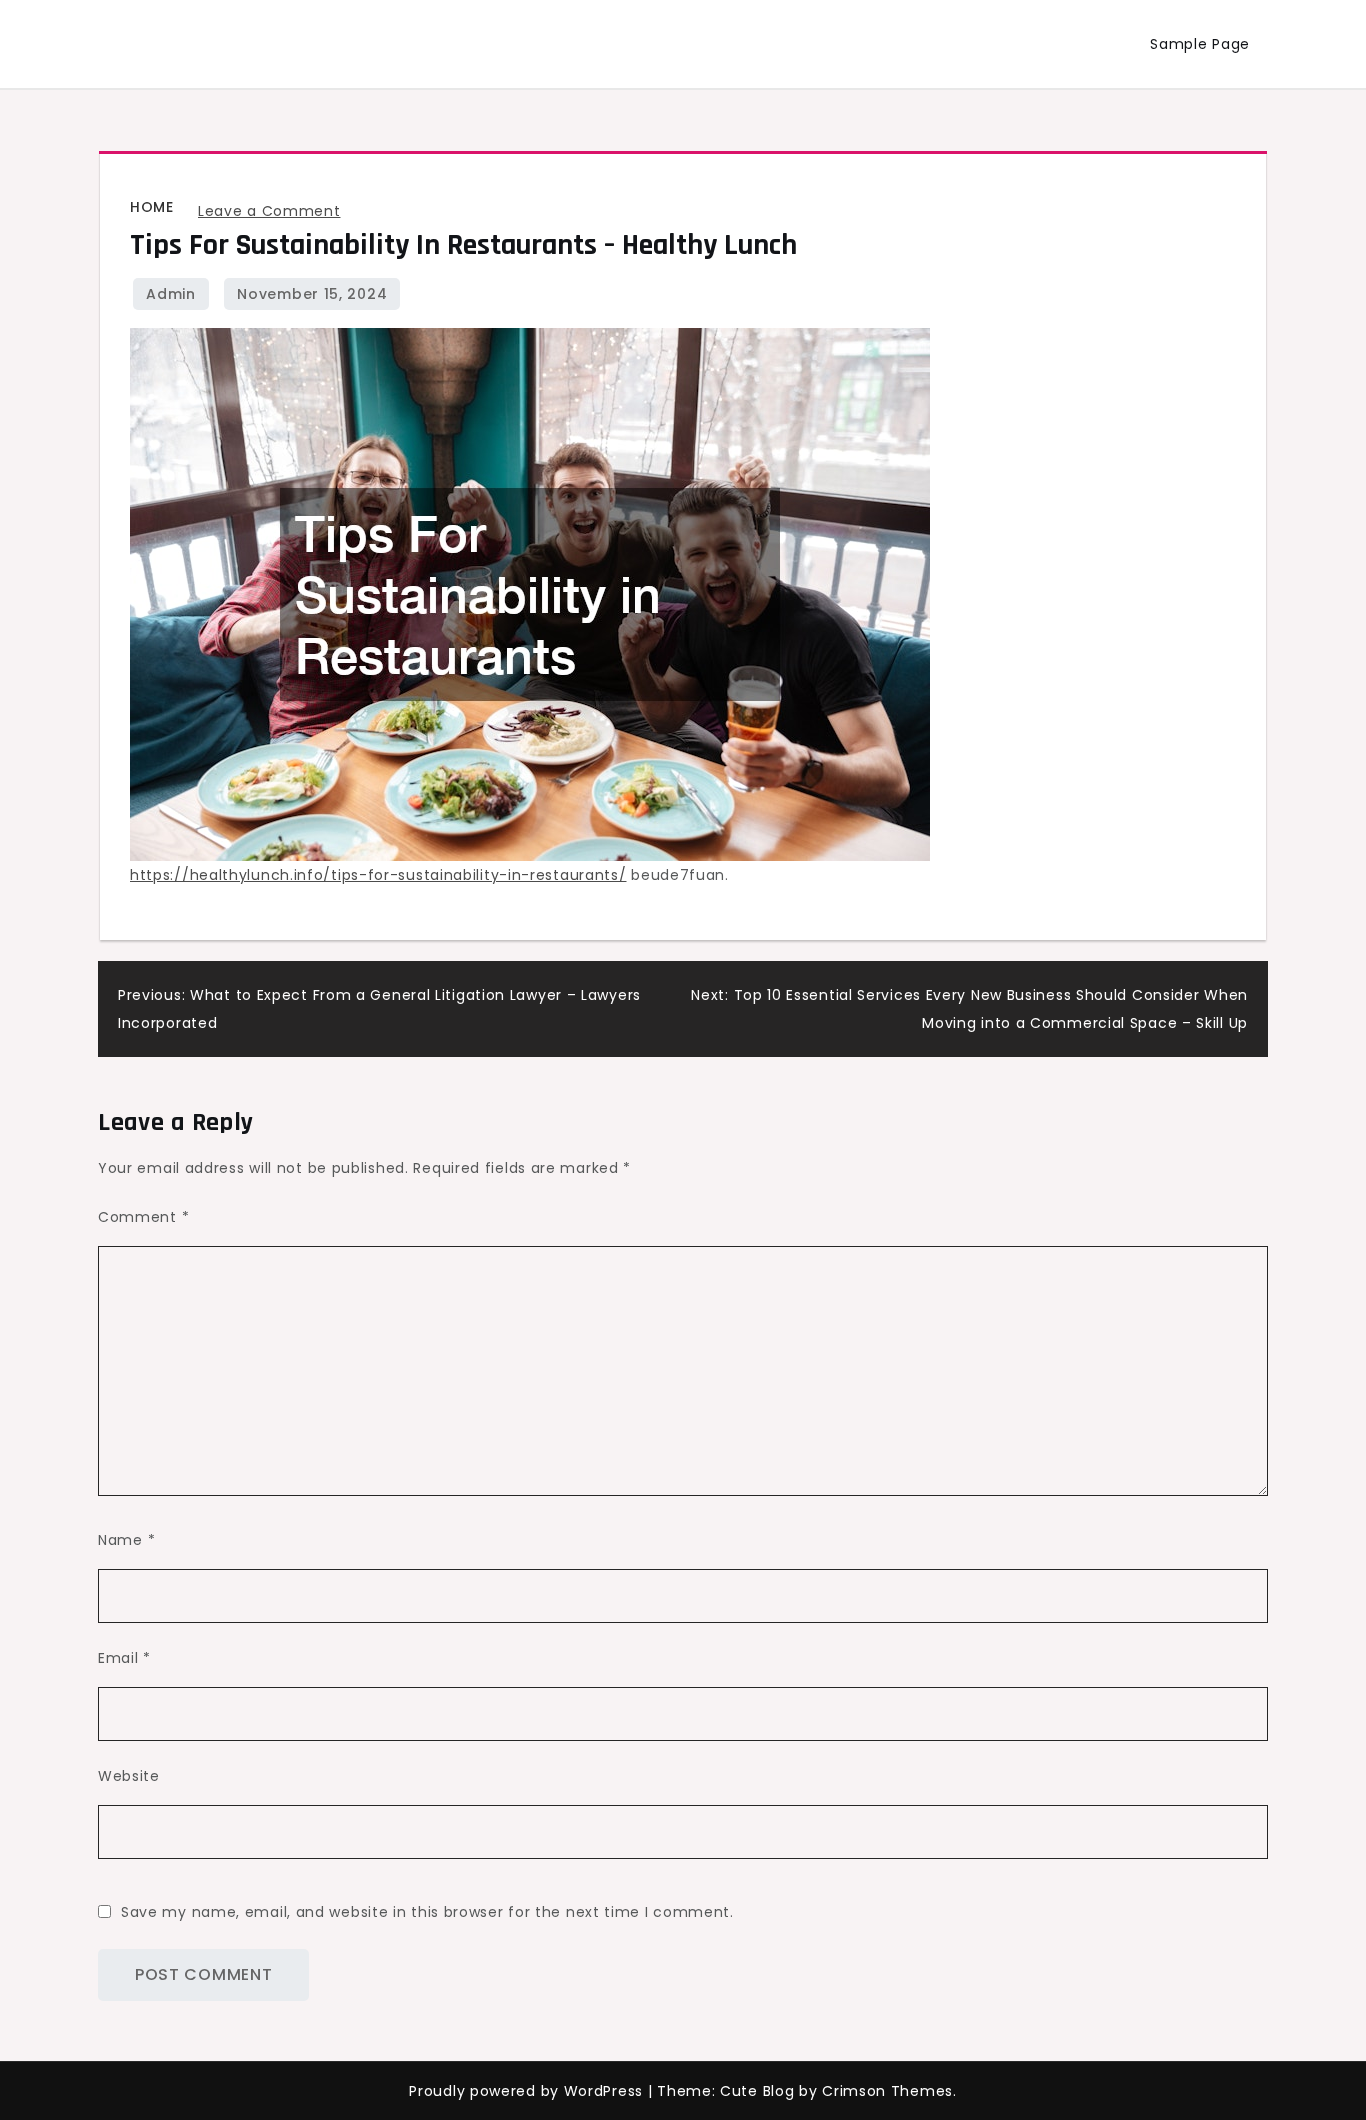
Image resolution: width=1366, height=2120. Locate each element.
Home (151, 207)
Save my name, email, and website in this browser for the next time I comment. (427, 1912)
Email (124, 1658)
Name (126, 1540)
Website (129, 1776)
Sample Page (1200, 44)
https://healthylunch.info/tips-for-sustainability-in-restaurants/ (378, 875)
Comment (143, 1217)
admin (171, 294)
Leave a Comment (269, 211)
